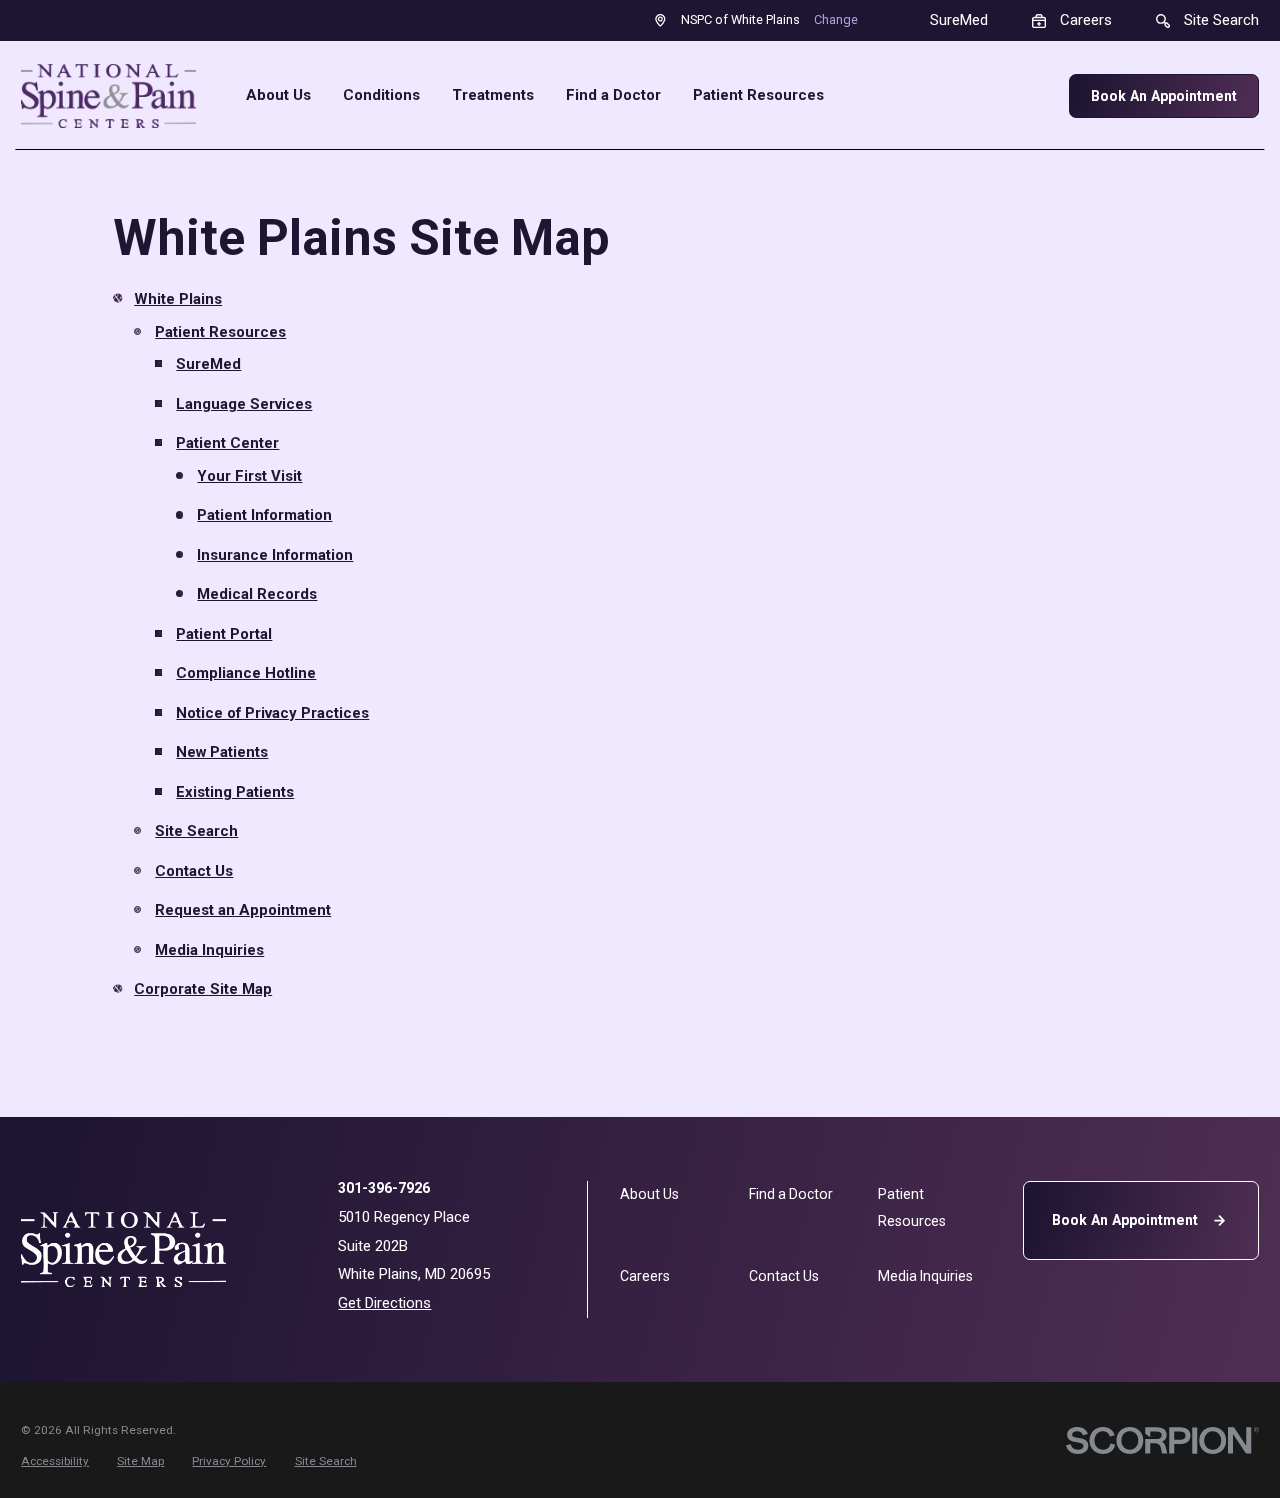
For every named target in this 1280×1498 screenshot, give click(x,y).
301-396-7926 (384, 1188)
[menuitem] (55, 1461)
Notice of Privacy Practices (272, 713)
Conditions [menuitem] (381, 95)
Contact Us (194, 871)
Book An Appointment (1164, 96)
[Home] (108, 96)
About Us (649, 1194)
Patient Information (264, 515)
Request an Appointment (243, 910)
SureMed (208, 364)
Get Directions (384, 1303)
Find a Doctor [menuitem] (613, 95)
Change (836, 19)
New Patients (222, 752)
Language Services (244, 404)
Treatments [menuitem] (493, 95)
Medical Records (257, 594)
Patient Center (227, 443)
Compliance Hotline (246, 673)
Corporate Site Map (203, 989)
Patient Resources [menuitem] (758, 95)
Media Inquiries (209, 950)
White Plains (178, 299)
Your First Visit (249, 476)
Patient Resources (220, 332)
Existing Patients (235, 792)
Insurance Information (275, 555)
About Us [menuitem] (278, 95)
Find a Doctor (791, 1194)
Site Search (196, 831)
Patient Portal (224, 634)
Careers (645, 1276)
